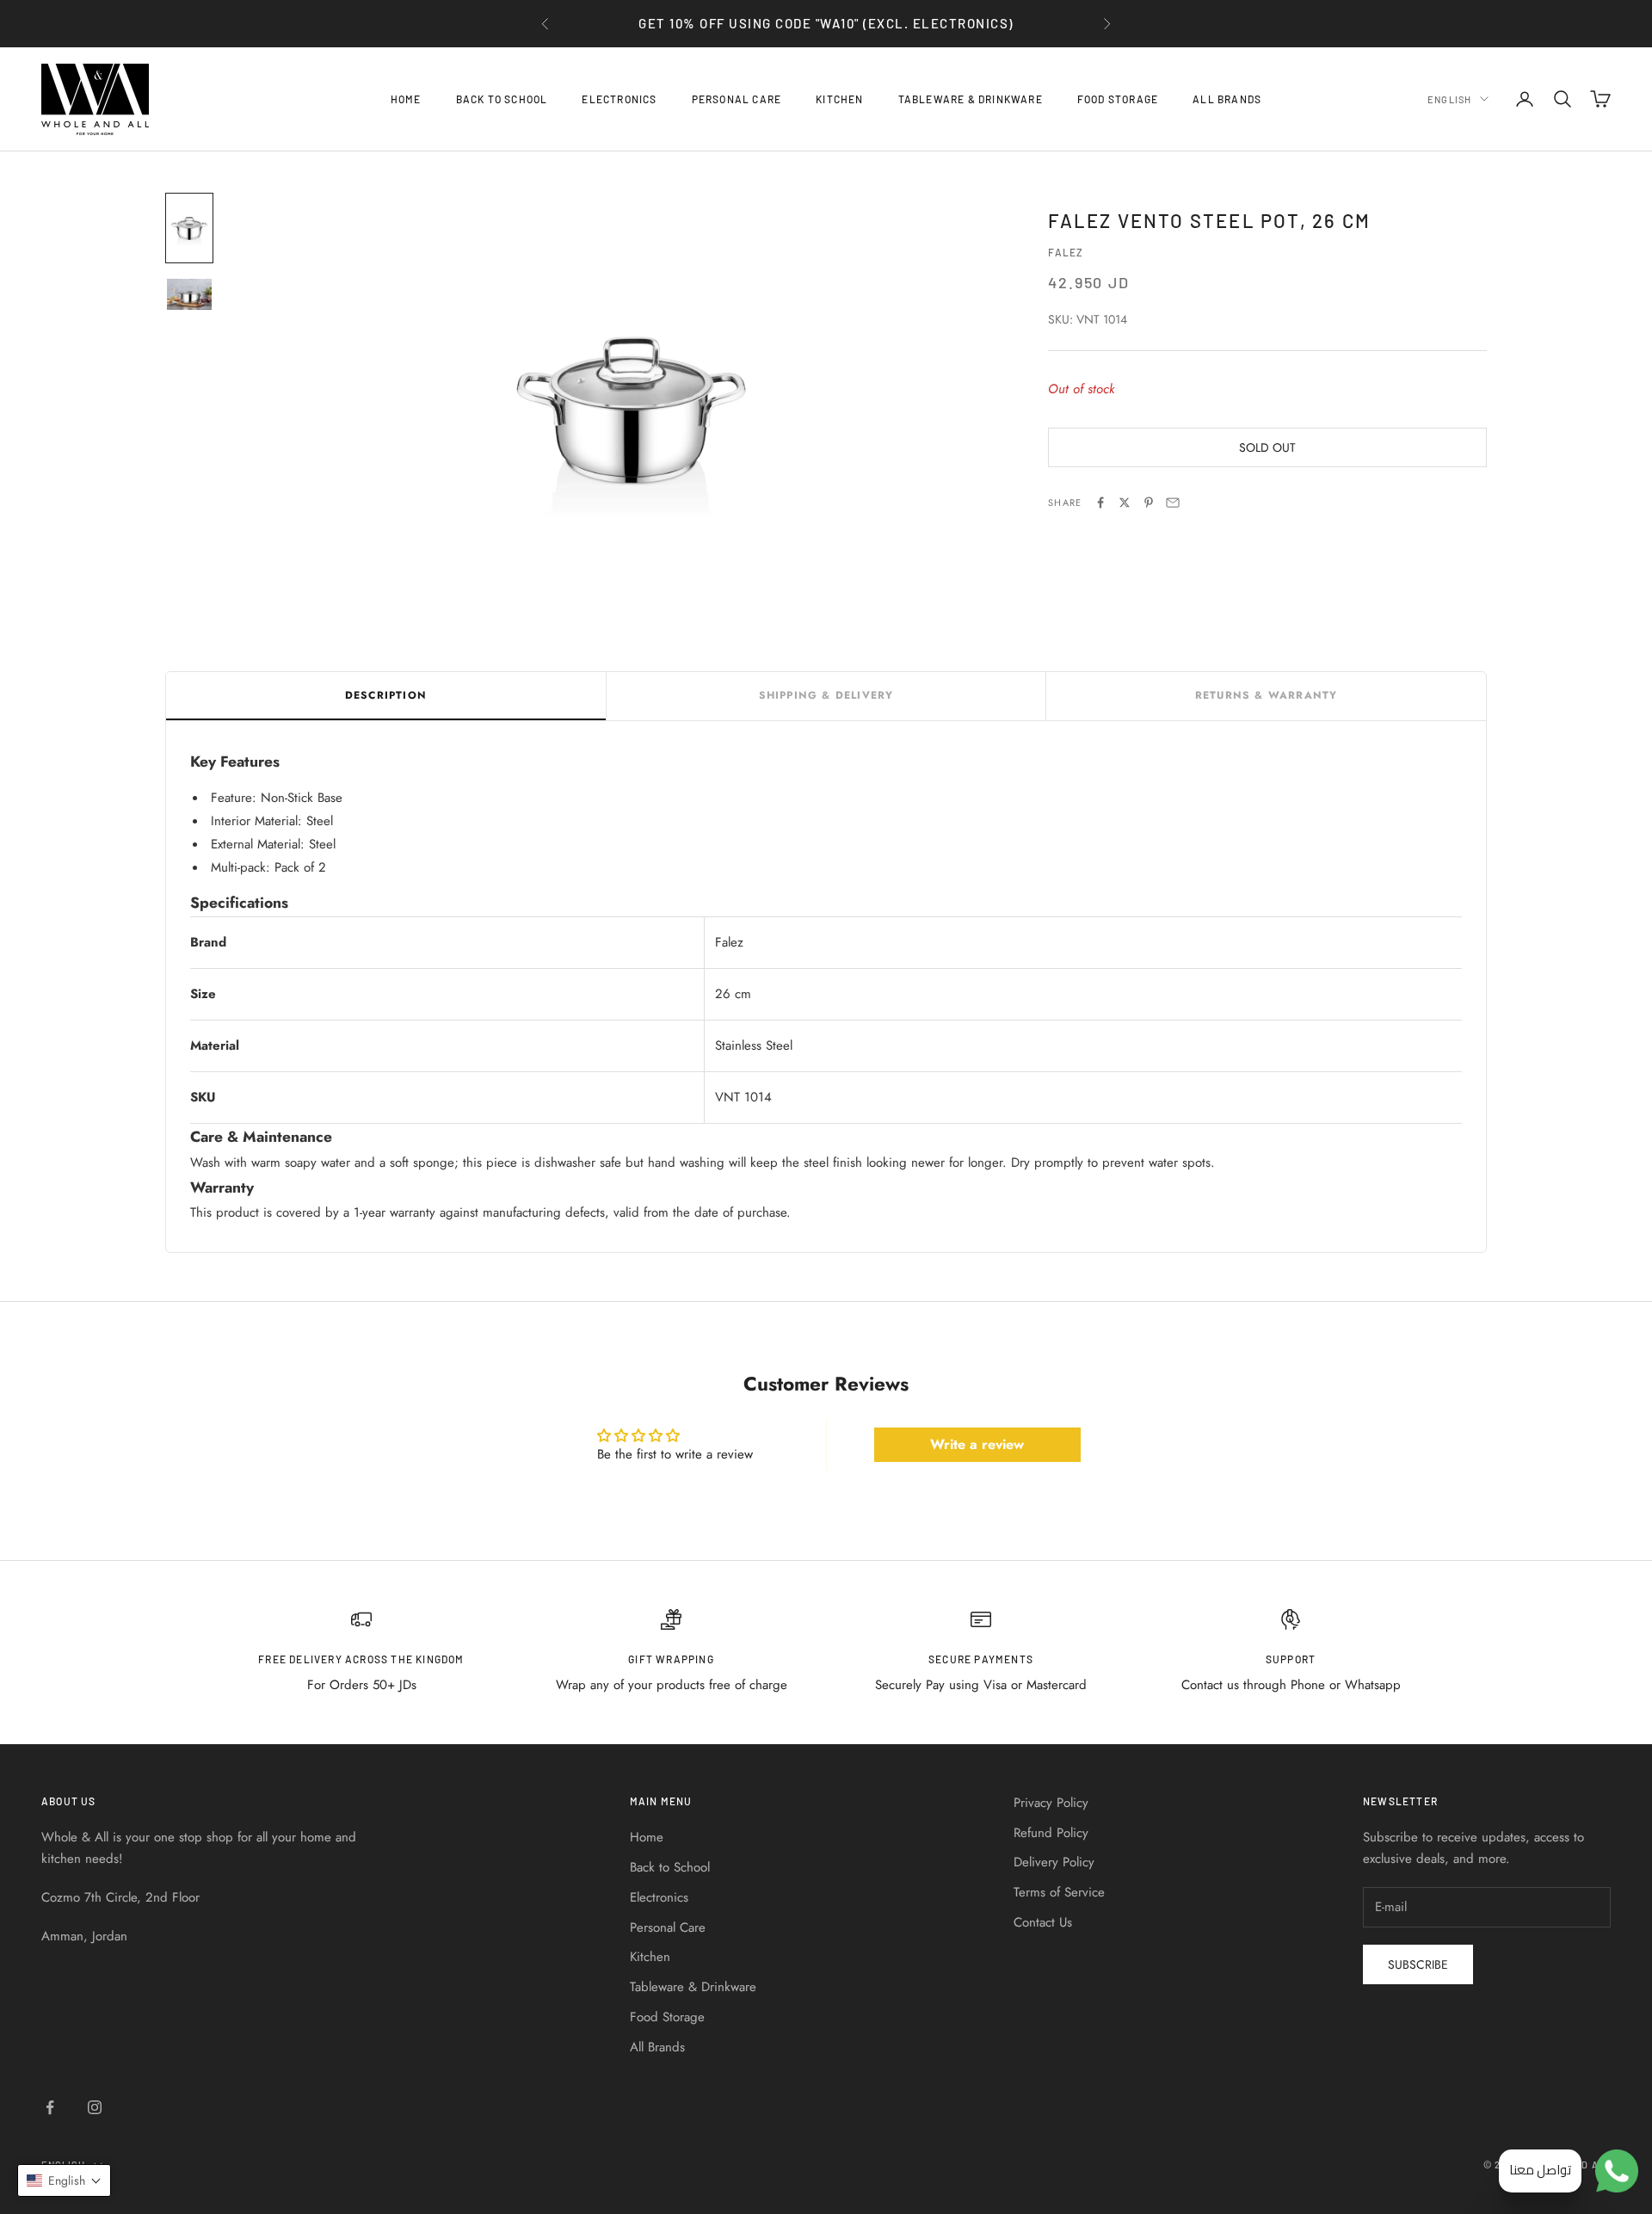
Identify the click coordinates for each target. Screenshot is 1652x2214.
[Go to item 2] (189, 294)
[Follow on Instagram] (95, 2107)
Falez (1066, 252)
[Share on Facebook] (1100, 503)
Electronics (619, 99)
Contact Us (1043, 1922)
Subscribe (1418, 1964)
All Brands (1227, 99)
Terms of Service (1059, 1892)
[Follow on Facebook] (50, 2107)
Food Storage (1118, 99)
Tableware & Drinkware (971, 99)
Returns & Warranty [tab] (1267, 695)
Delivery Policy (1054, 1862)
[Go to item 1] (189, 228)
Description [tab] (386, 695)
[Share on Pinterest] (1149, 503)
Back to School (502, 99)
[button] (64, 2180)
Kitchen (839, 99)
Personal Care (737, 99)
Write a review (977, 1444)
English (1449, 99)
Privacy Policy (1051, 1803)
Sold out (1267, 447)
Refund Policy (1051, 1833)
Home (406, 99)
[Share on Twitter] (1125, 503)
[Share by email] (1173, 503)
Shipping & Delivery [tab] (826, 695)
